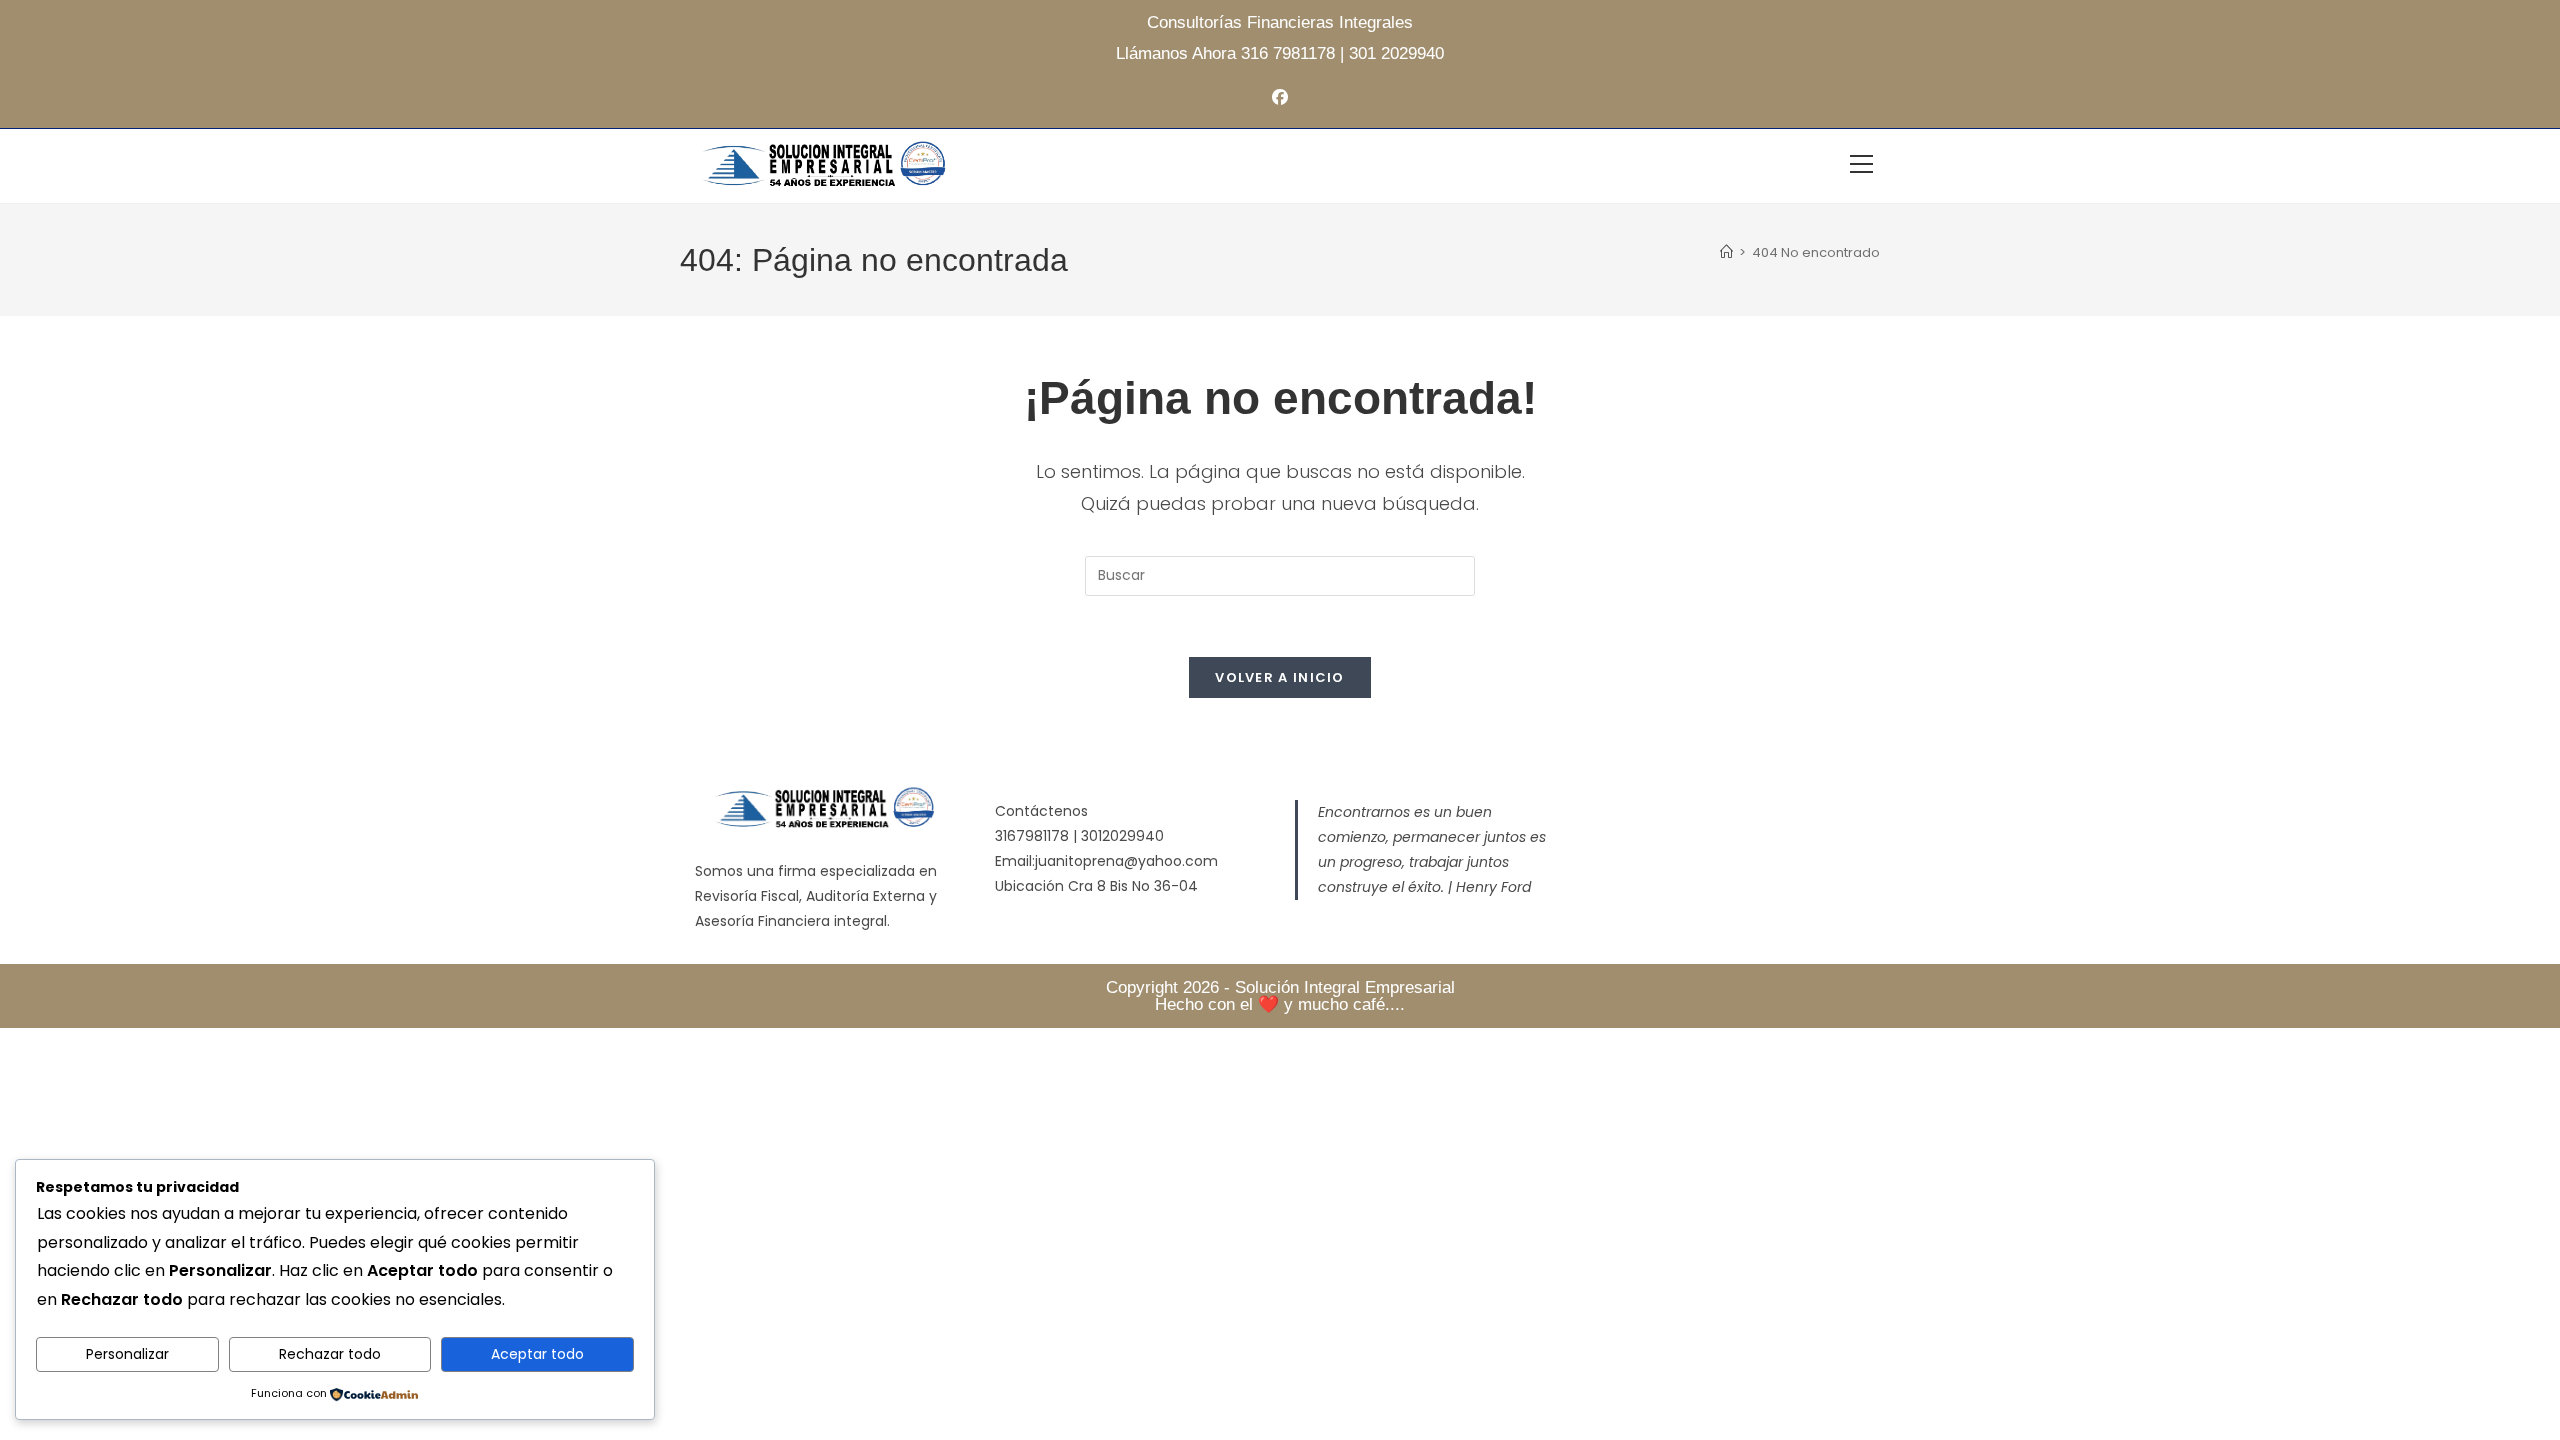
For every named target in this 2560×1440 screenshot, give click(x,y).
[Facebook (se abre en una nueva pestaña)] (1280, 98)
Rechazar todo (330, 1354)
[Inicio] (1726, 252)
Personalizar (127, 1354)
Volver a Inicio (1280, 677)
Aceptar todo (537, 1354)
